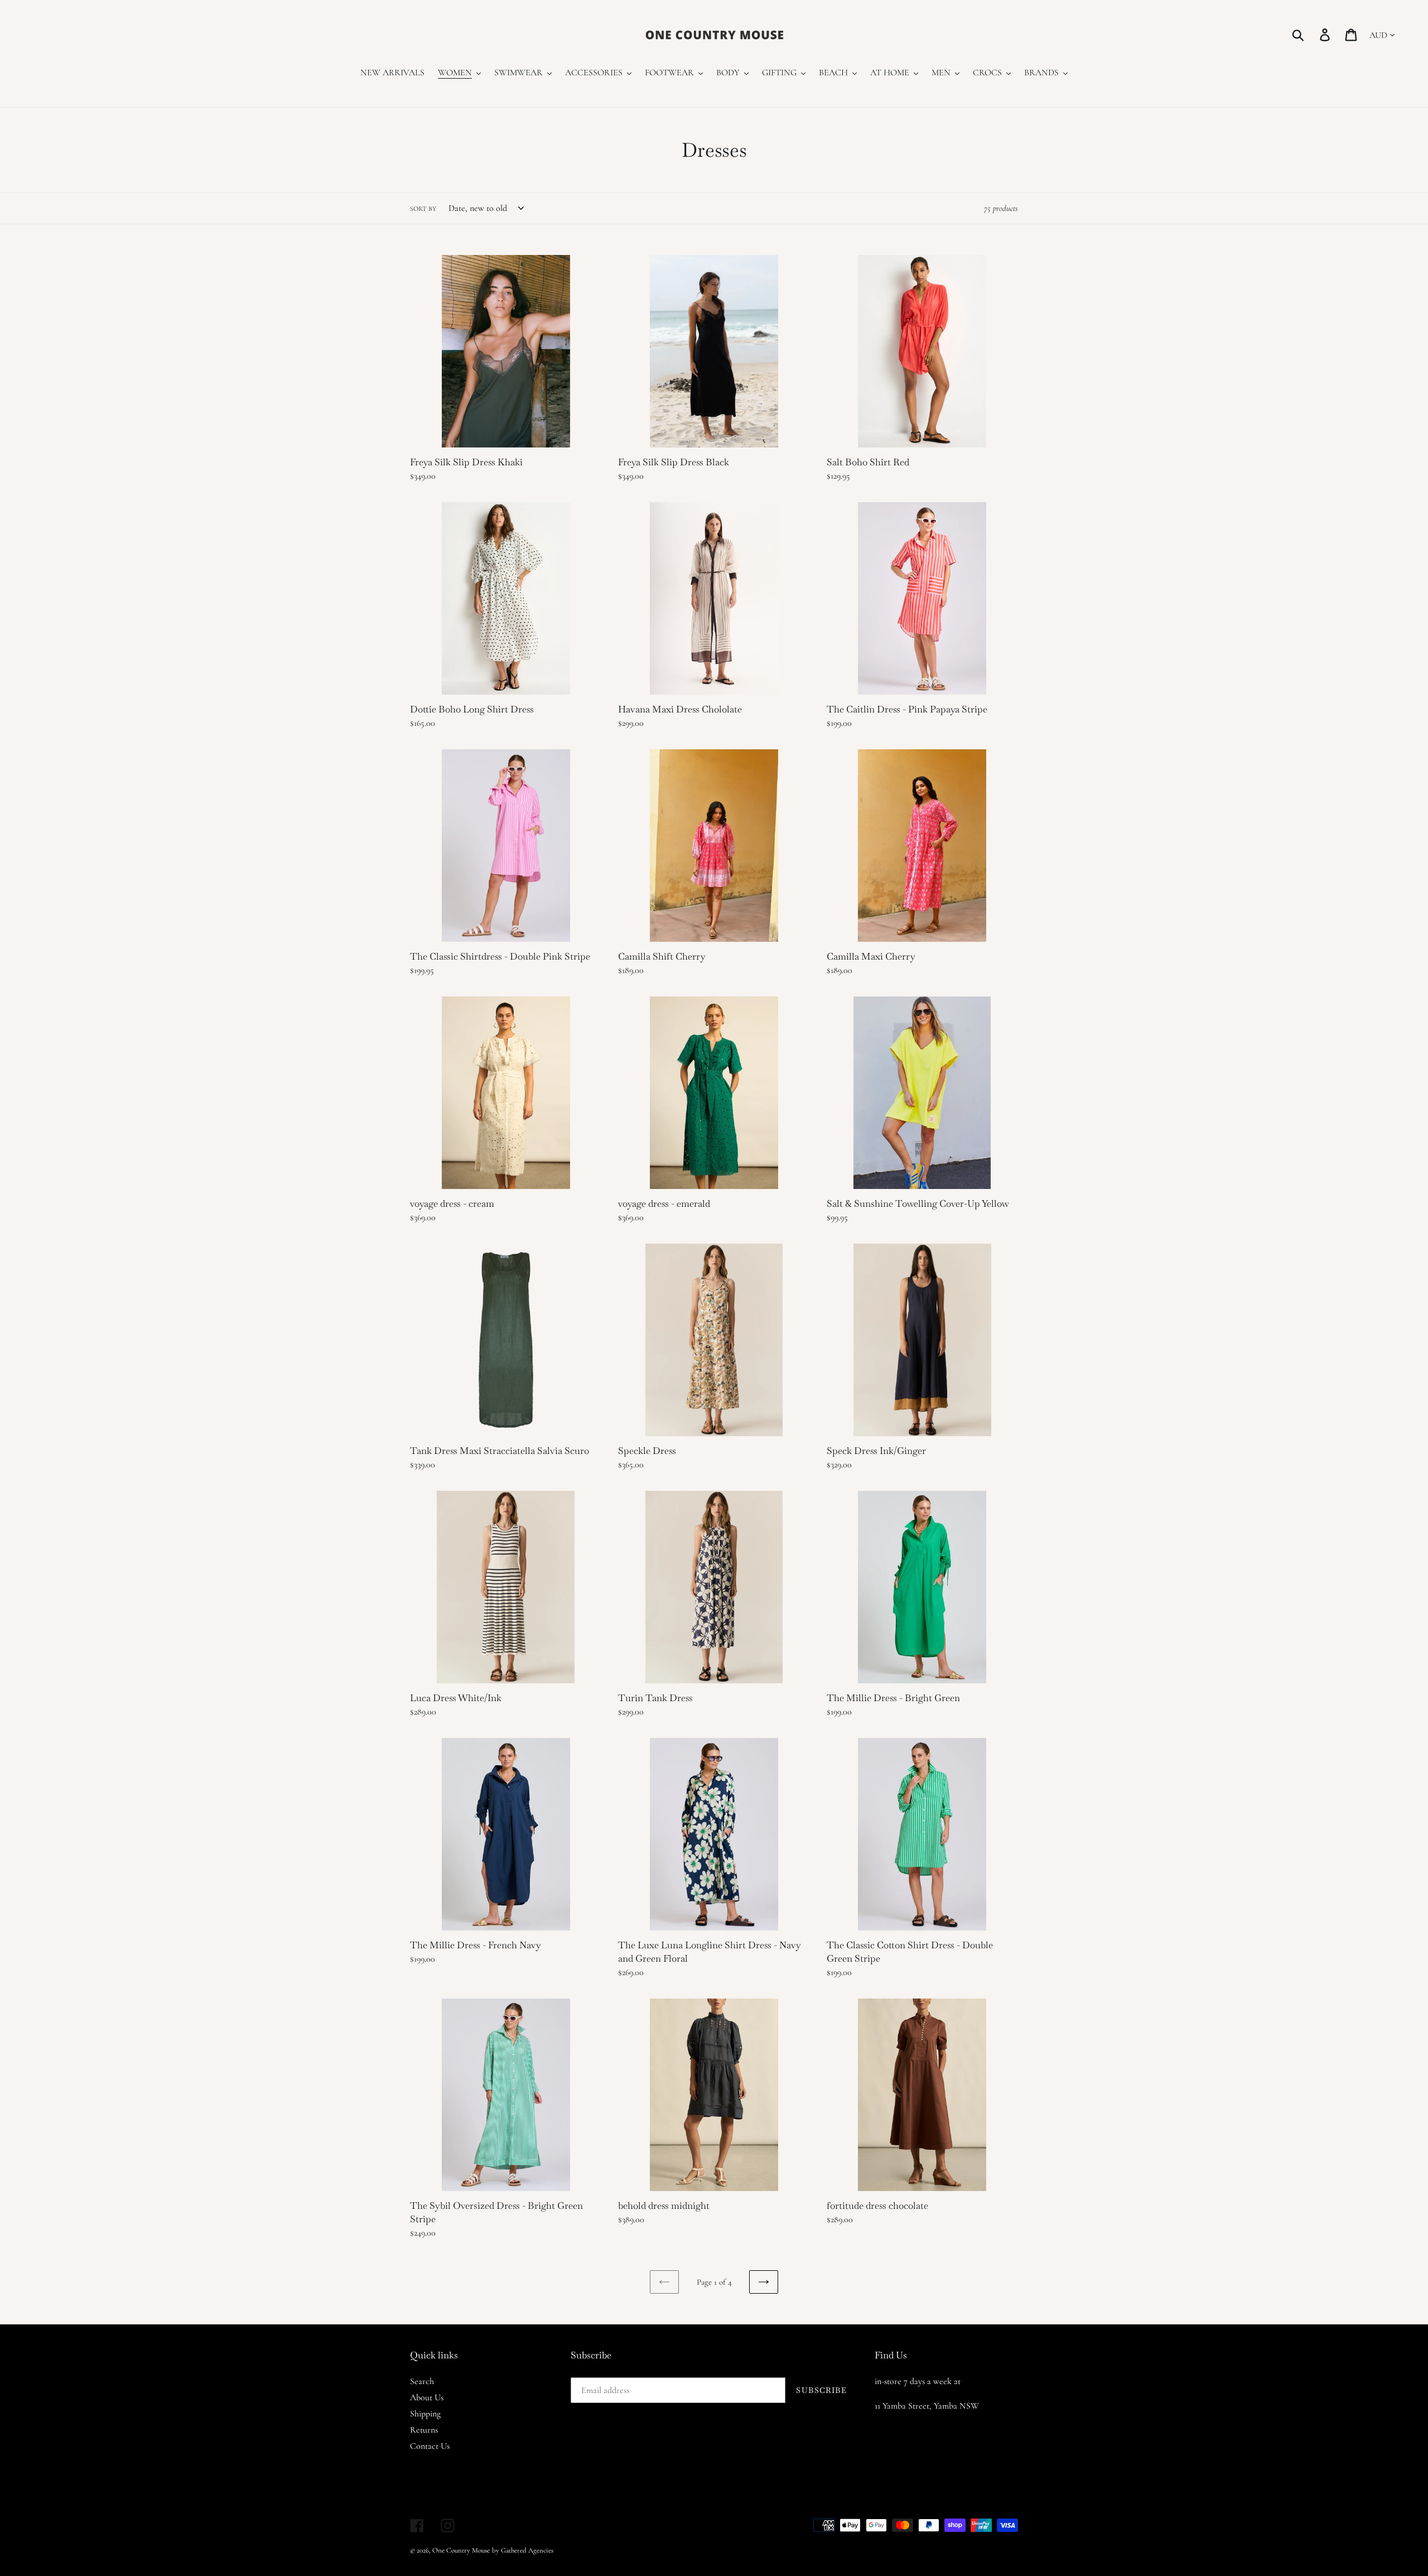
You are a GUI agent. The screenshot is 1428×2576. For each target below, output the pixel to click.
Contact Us (430, 2446)
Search (422, 2381)
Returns (424, 2430)
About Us (427, 2397)
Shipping (425, 2414)
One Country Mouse (461, 2550)
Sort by (423, 209)
